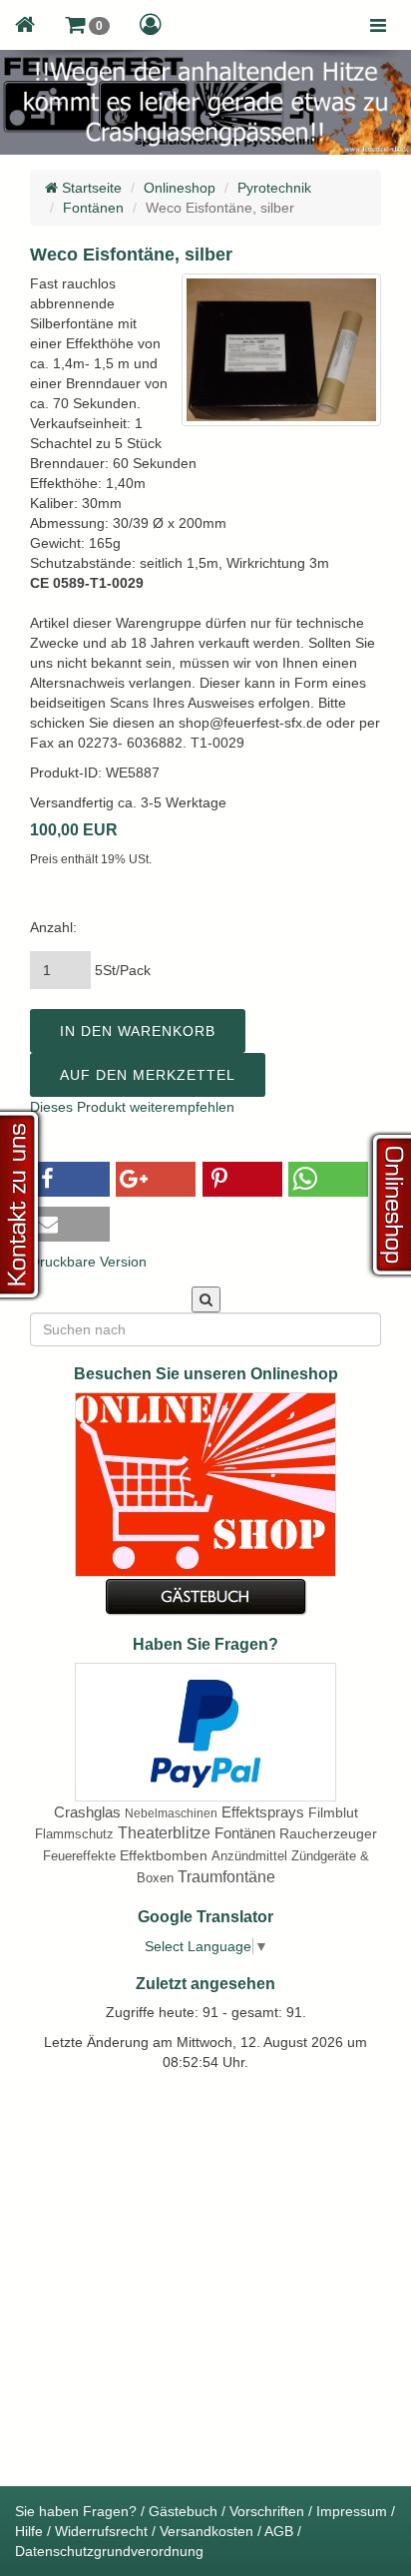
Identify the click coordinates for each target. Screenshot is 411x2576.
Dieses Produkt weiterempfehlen (132, 1107)
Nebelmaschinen (171, 1813)
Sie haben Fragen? (76, 2511)
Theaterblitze (164, 1833)
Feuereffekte (79, 1856)
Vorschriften (267, 2511)
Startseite (90, 188)
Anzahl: (53, 927)
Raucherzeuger (328, 1833)
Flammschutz (74, 1834)
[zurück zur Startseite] (25, 25)
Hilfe (29, 2531)
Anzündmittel (249, 1856)
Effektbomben (164, 1855)
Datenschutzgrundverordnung (109, 2551)
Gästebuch (183, 2511)
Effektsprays (263, 1812)
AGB (279, 2531)
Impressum (352, 2511)
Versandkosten (206, 2531)
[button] (87, 25)
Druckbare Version (88, 1262)
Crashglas (87, 1812)
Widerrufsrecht (101, 2531)
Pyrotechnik (274, 188)
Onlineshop (180, 188)
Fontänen (93, 208)
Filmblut (333, 1812)
